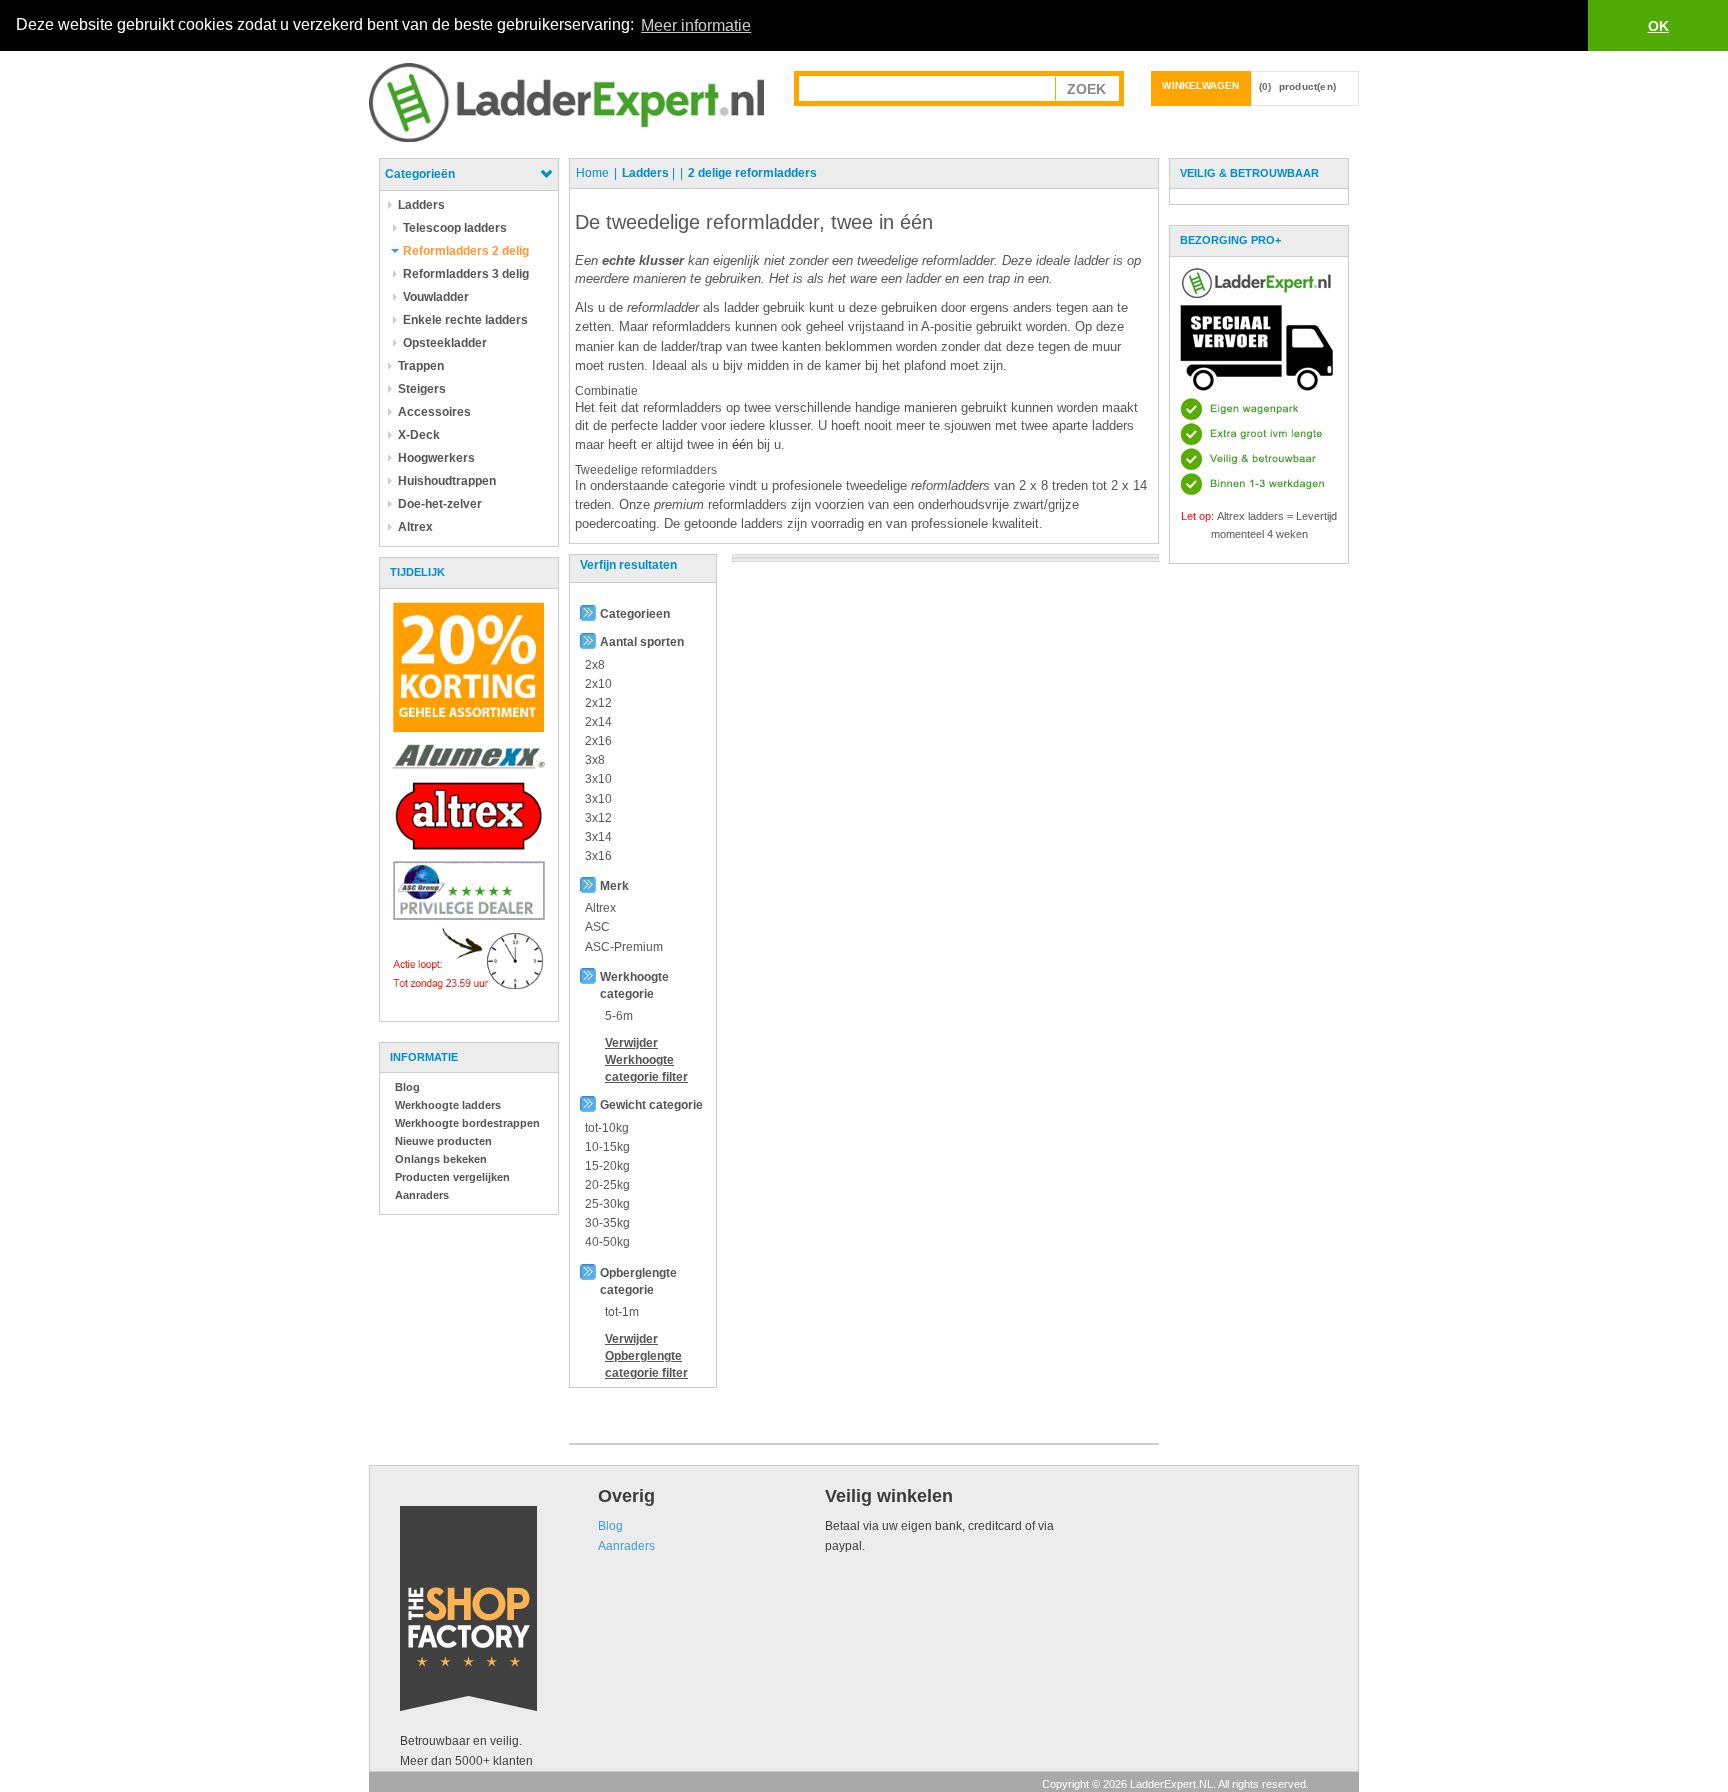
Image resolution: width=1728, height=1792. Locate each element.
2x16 (598, 741)
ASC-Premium (624, 947)
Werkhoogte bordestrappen (467, 1123)
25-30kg (607, 1204)
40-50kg (607, 1242)
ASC (597, 927)
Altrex (600, 908)
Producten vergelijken (452, 1177)
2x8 (595, 665)
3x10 (598, 779)
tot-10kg (607, 1128)
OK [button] (1658, 26)
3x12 (598, 818)
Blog (407, 1087)
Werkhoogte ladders (448, 1105)
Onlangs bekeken (441, 1159)
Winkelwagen (1200, 85)
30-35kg (607, 1223)
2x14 (598, 722)
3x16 (598, 856)
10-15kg (607, 1147)
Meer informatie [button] (696, 25)
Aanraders (422, 1195)
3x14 (598, 837)
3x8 (595, 760)
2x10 (598, 684)
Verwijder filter (646, 1060)
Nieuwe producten (443, 1141)
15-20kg (607, 1166)
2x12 (598, 703)
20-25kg (607, 1185)
